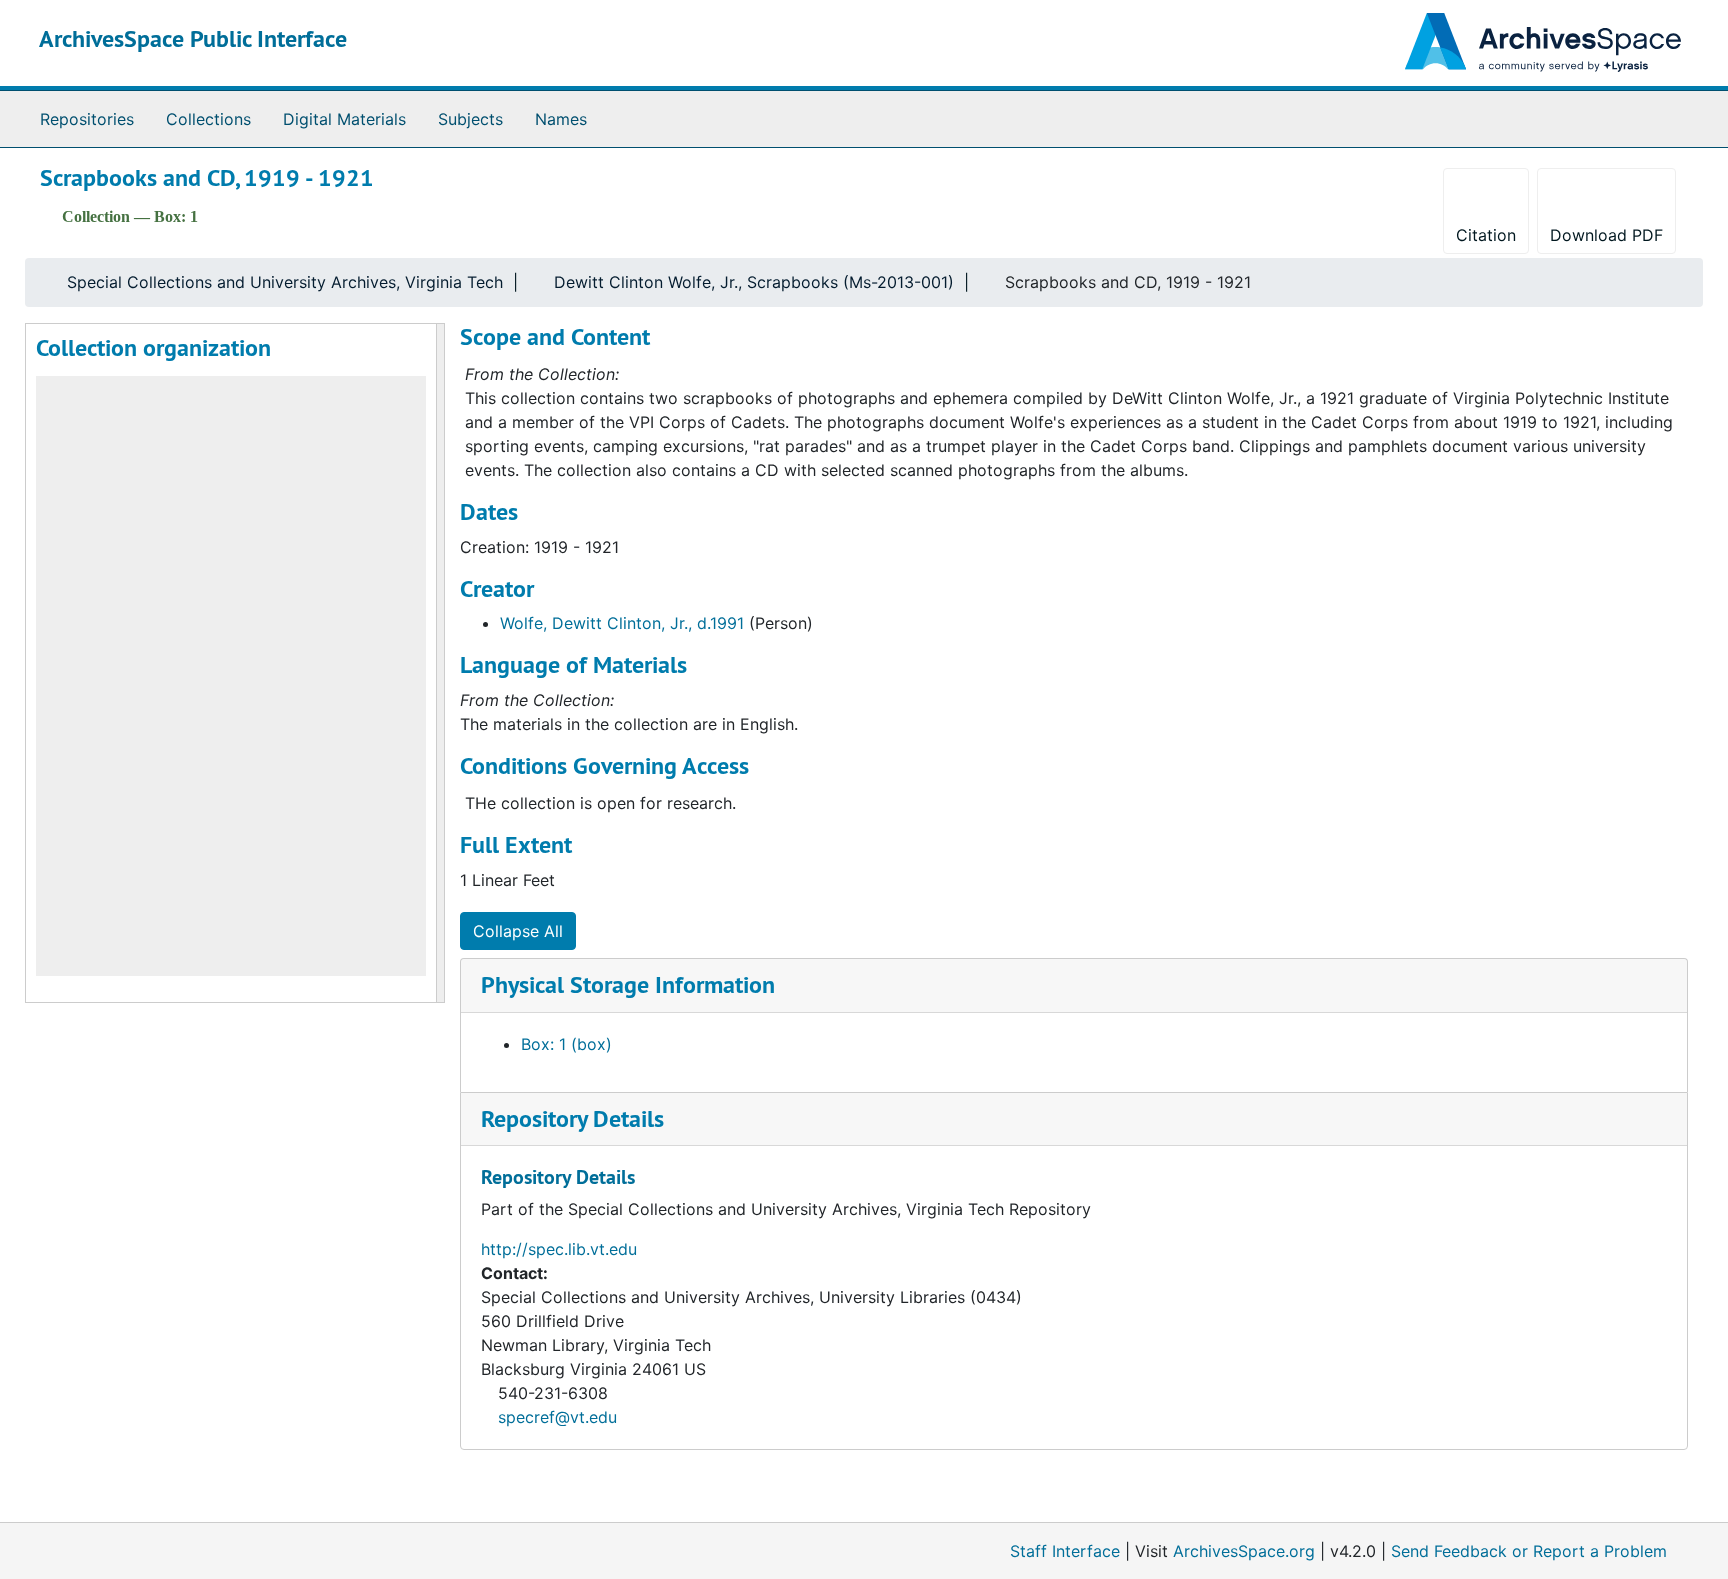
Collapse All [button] (518, 931)
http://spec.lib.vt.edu (559, 1249)
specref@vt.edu (557, 1417)
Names (561, 119)
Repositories (87, 119)
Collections (208, 119)
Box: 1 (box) (566, 1044)
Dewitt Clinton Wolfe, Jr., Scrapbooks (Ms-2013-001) (754, 282)
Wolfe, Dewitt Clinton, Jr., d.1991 (622, 623)
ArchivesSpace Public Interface (193, 38)
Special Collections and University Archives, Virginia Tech (285, 282)
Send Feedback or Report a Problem (1529, 1551)
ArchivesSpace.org (1244, 1551)
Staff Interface (1065, 1551)
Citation (1486, 235)
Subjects (470, 119)
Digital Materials (344, 119)
